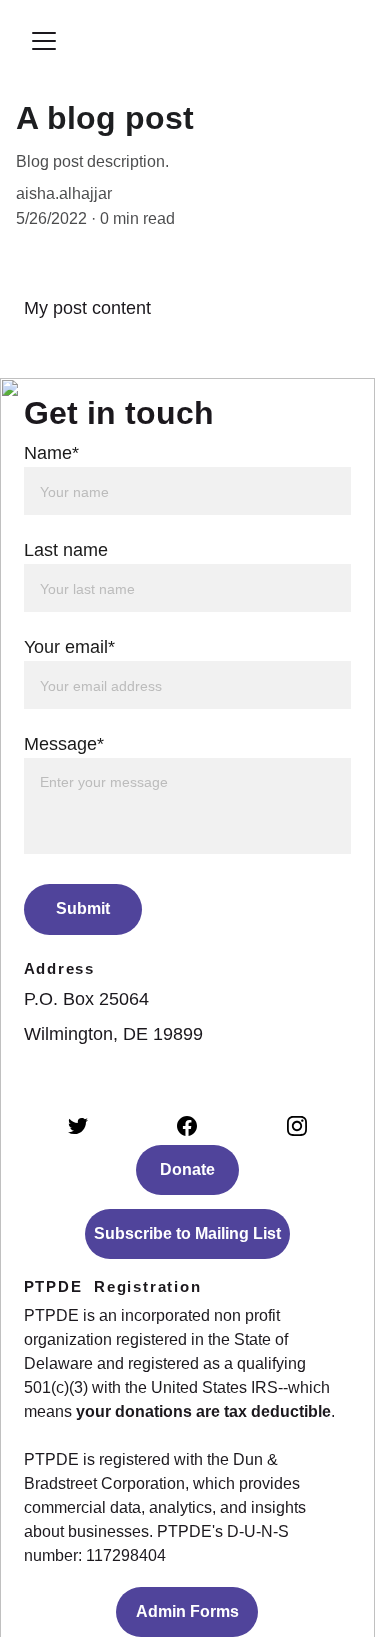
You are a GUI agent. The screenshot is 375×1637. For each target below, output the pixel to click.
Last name (66, 550)
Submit (83, 908)
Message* (64, 744)
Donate (187, 1169)
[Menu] (44, 41)
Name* (51, 453)
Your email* (69, 647)
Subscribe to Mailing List (187, 1233)
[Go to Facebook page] (187, 1126)
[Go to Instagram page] (297, 1126)
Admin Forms (187, 1611)
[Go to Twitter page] (78, 1126)
